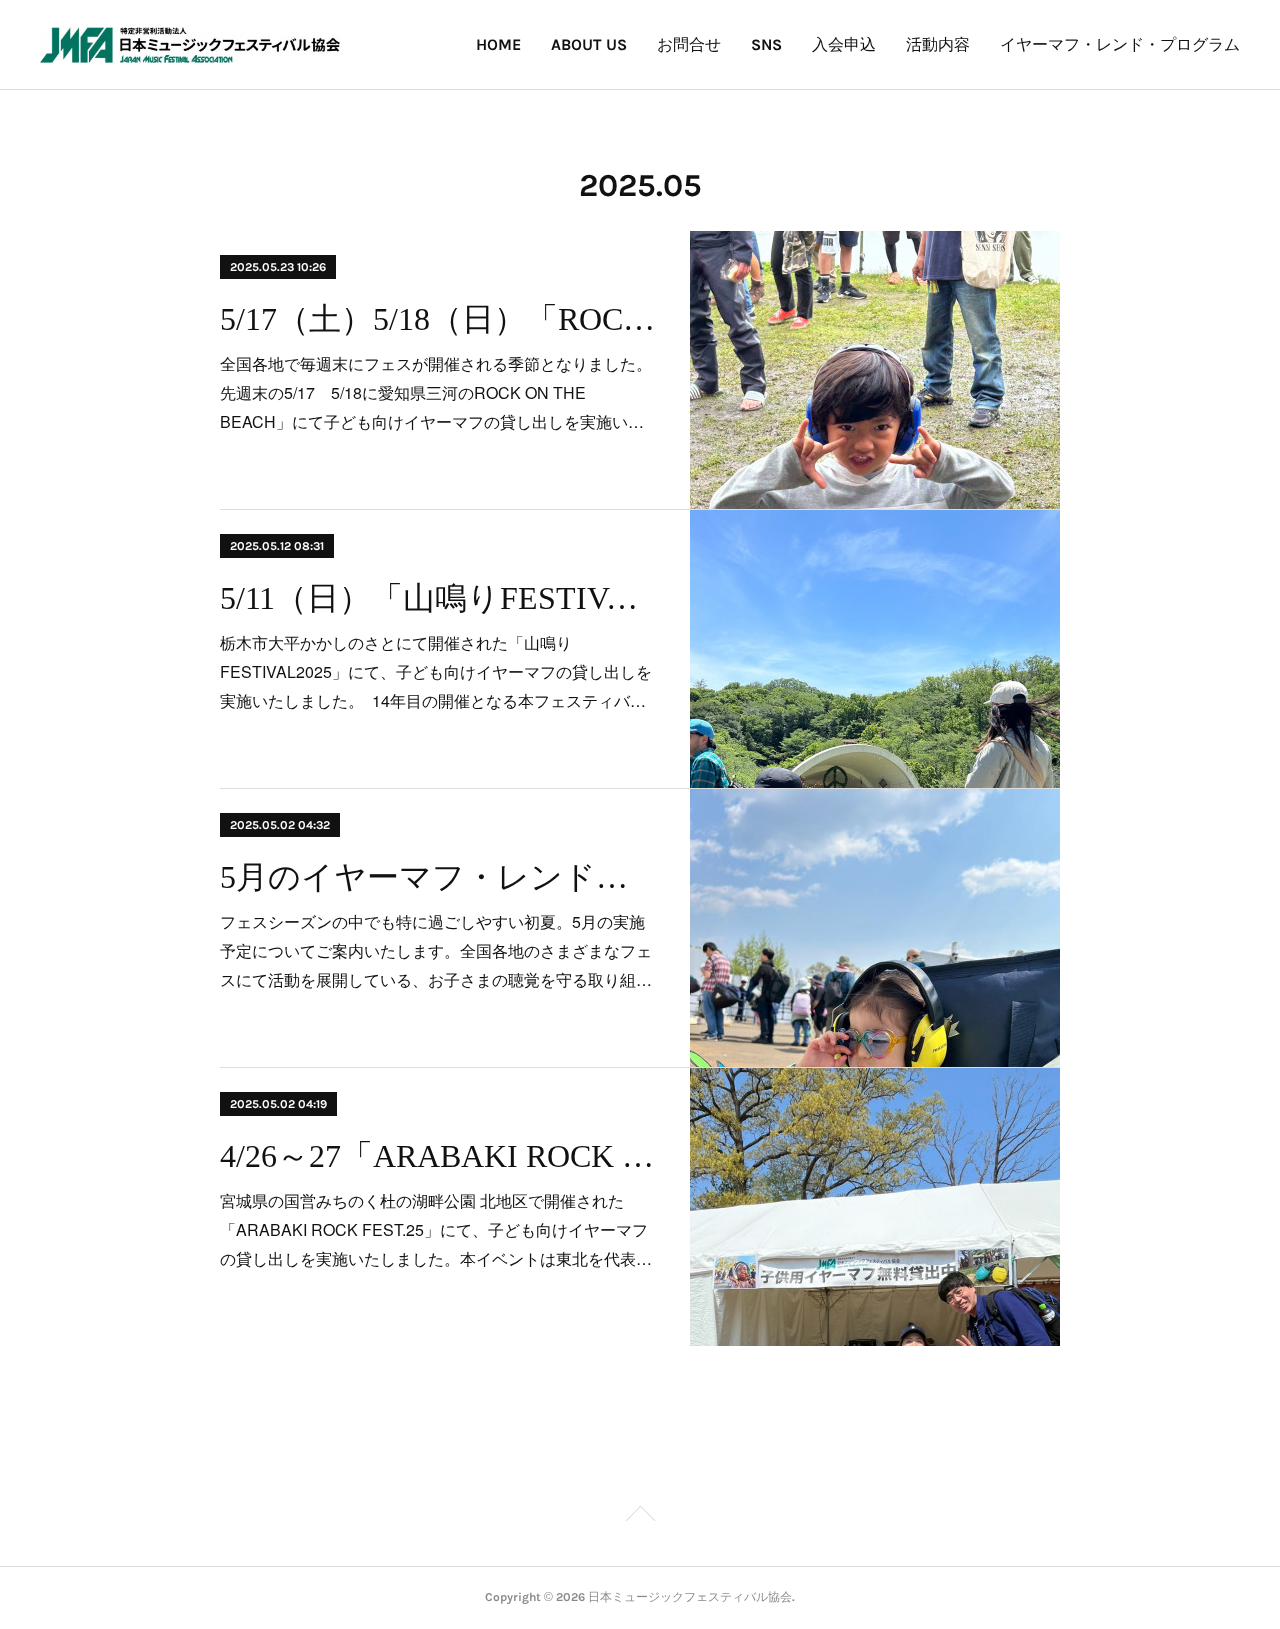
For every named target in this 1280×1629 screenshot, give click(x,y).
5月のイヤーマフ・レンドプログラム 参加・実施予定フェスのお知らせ (437, 877)
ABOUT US (589, 44)
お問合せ (689, 44)
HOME (498, 44)
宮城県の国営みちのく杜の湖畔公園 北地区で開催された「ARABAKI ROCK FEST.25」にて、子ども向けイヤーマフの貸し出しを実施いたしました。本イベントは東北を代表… (436, 1229)
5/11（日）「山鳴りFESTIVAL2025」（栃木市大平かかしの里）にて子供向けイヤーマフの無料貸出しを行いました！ (437, 598)
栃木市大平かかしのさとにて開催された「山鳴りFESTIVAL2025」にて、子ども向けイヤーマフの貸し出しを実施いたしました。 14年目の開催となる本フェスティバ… (436, 671)
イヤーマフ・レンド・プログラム (1120, 44)
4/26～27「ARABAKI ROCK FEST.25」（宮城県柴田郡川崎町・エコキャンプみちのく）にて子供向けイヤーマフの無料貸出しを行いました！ (437, 1156)
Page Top (640, 1517)
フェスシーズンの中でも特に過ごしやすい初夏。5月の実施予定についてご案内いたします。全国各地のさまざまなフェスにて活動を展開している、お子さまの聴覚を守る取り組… (436, 950)
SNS (766, 44)
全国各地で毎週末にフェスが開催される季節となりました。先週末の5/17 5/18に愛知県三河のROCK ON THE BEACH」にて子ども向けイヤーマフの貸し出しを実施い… (436, 392)
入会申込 (844, 44)
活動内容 (938, 44)
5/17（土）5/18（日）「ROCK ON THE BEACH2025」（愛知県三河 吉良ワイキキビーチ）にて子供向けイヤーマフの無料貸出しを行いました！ (437, 319)
